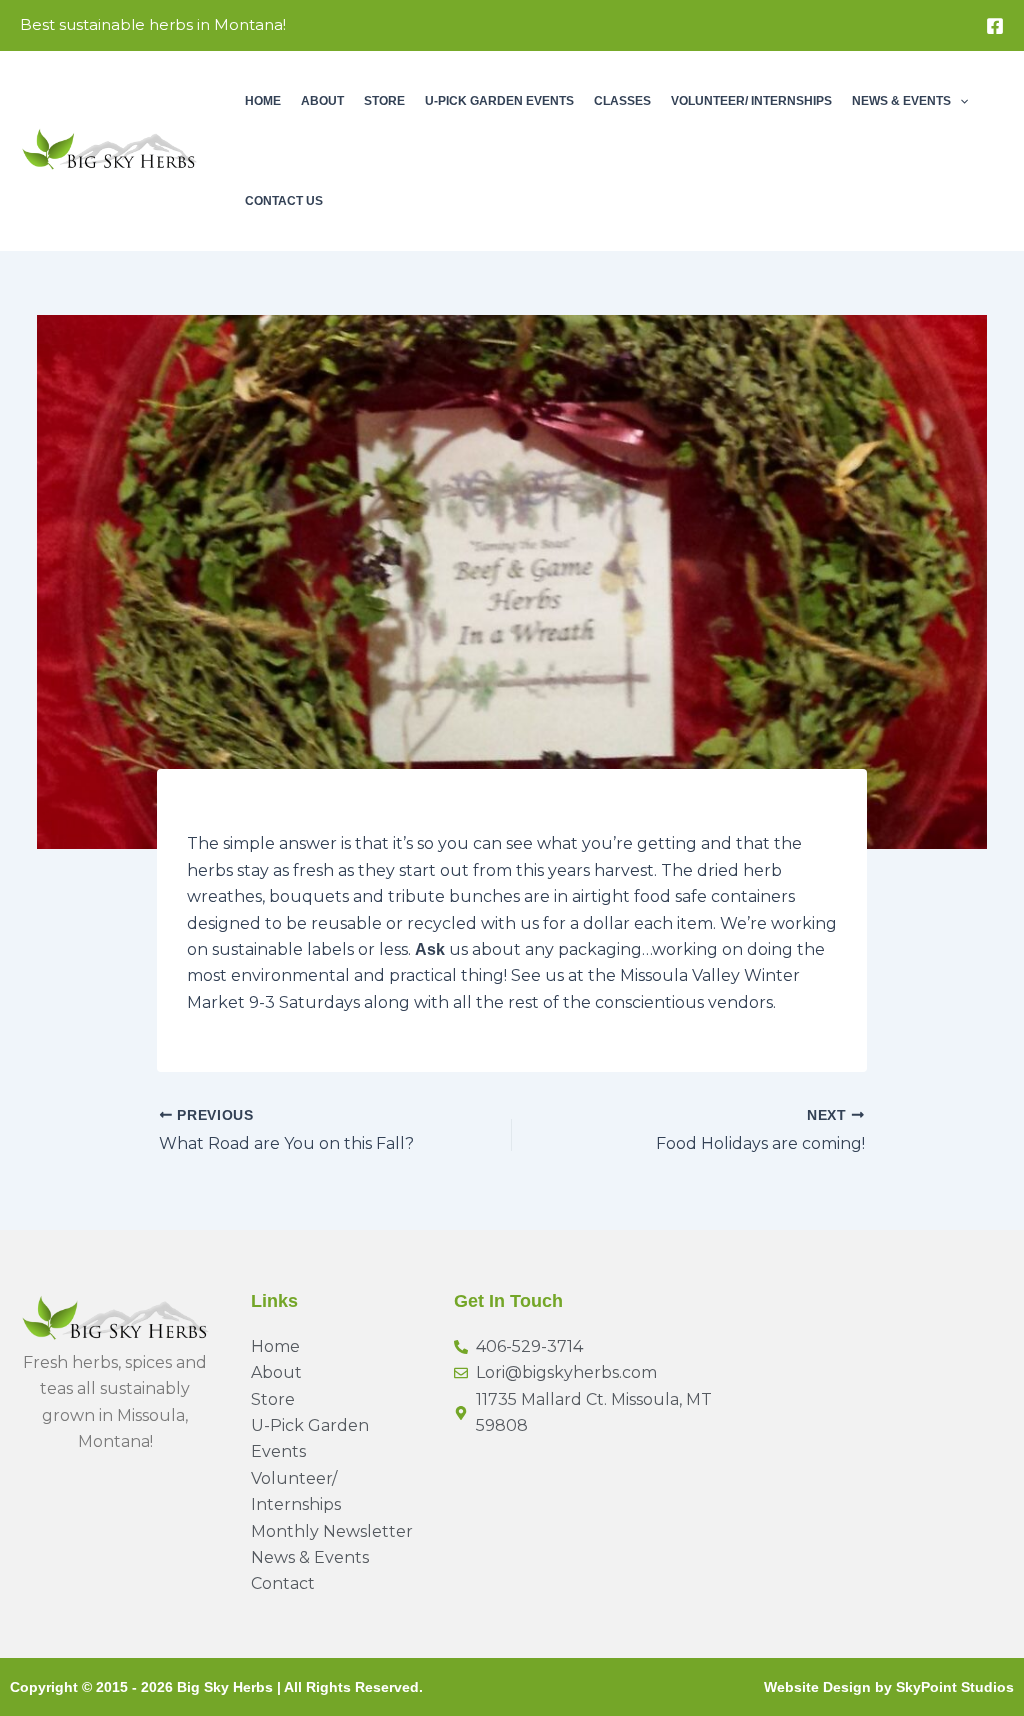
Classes (622, 101)
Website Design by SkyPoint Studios (889, 1687)
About (322, 101)
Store (384, 101)
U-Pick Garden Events (499, 101)
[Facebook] (995, 26)
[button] (959, 101)
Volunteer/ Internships (751, 101)
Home (263, 101)
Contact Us (284, 201)
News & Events (901, 101)
